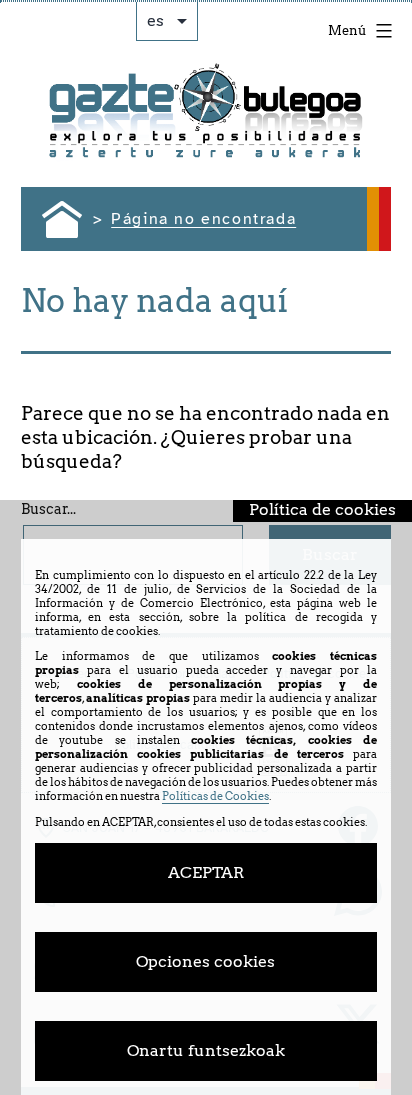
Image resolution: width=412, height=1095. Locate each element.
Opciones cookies (205, 961)
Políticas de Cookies (215, 796)
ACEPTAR (206, 872)
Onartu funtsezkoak (206, 1050)
